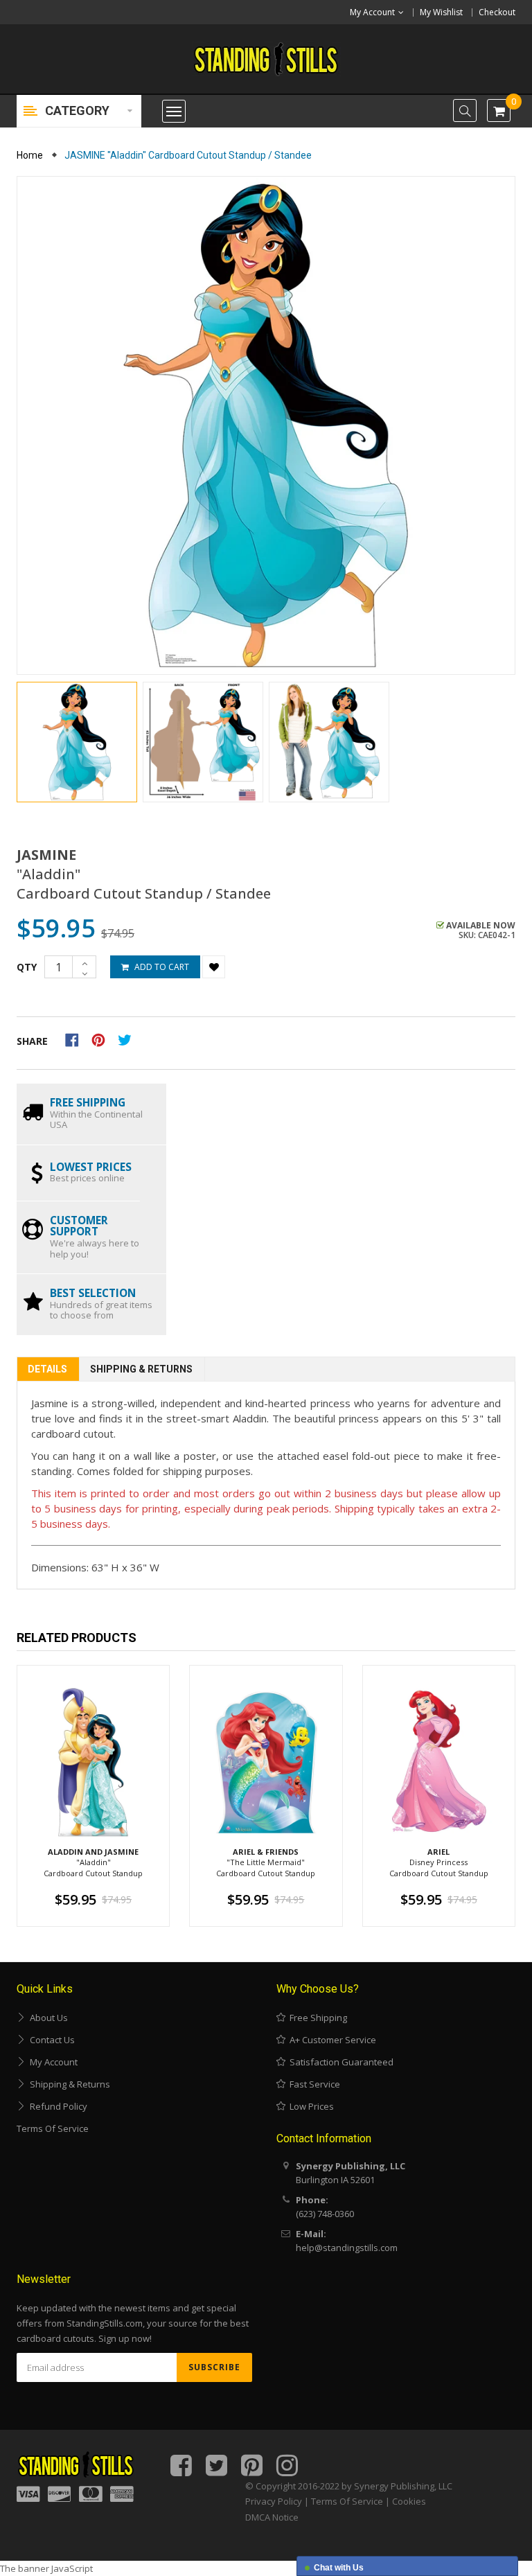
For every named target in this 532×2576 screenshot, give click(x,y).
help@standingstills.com (347, 2248)
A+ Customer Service (331, 2040)
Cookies (409, 2501)
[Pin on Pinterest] (103, 1039)
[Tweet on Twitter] (128, 1039)
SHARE (32, 1041)
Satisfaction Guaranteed (339, 2062)
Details (47, 1369)
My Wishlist (441, 12)
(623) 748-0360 (325, 2214)
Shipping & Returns (141, 1369)
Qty (27, 967)
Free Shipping (316, 2018)
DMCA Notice (272, 2517)
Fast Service (313, 2084)
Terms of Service (53, 2128)
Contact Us (50, 2040)
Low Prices (310, 2106)
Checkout (497, 12)
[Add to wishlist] (214, 967)
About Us (47, 2018)
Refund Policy (56, 2106)
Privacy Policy (274, 2501)
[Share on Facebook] (77, 1039)
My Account (52, 2062)
